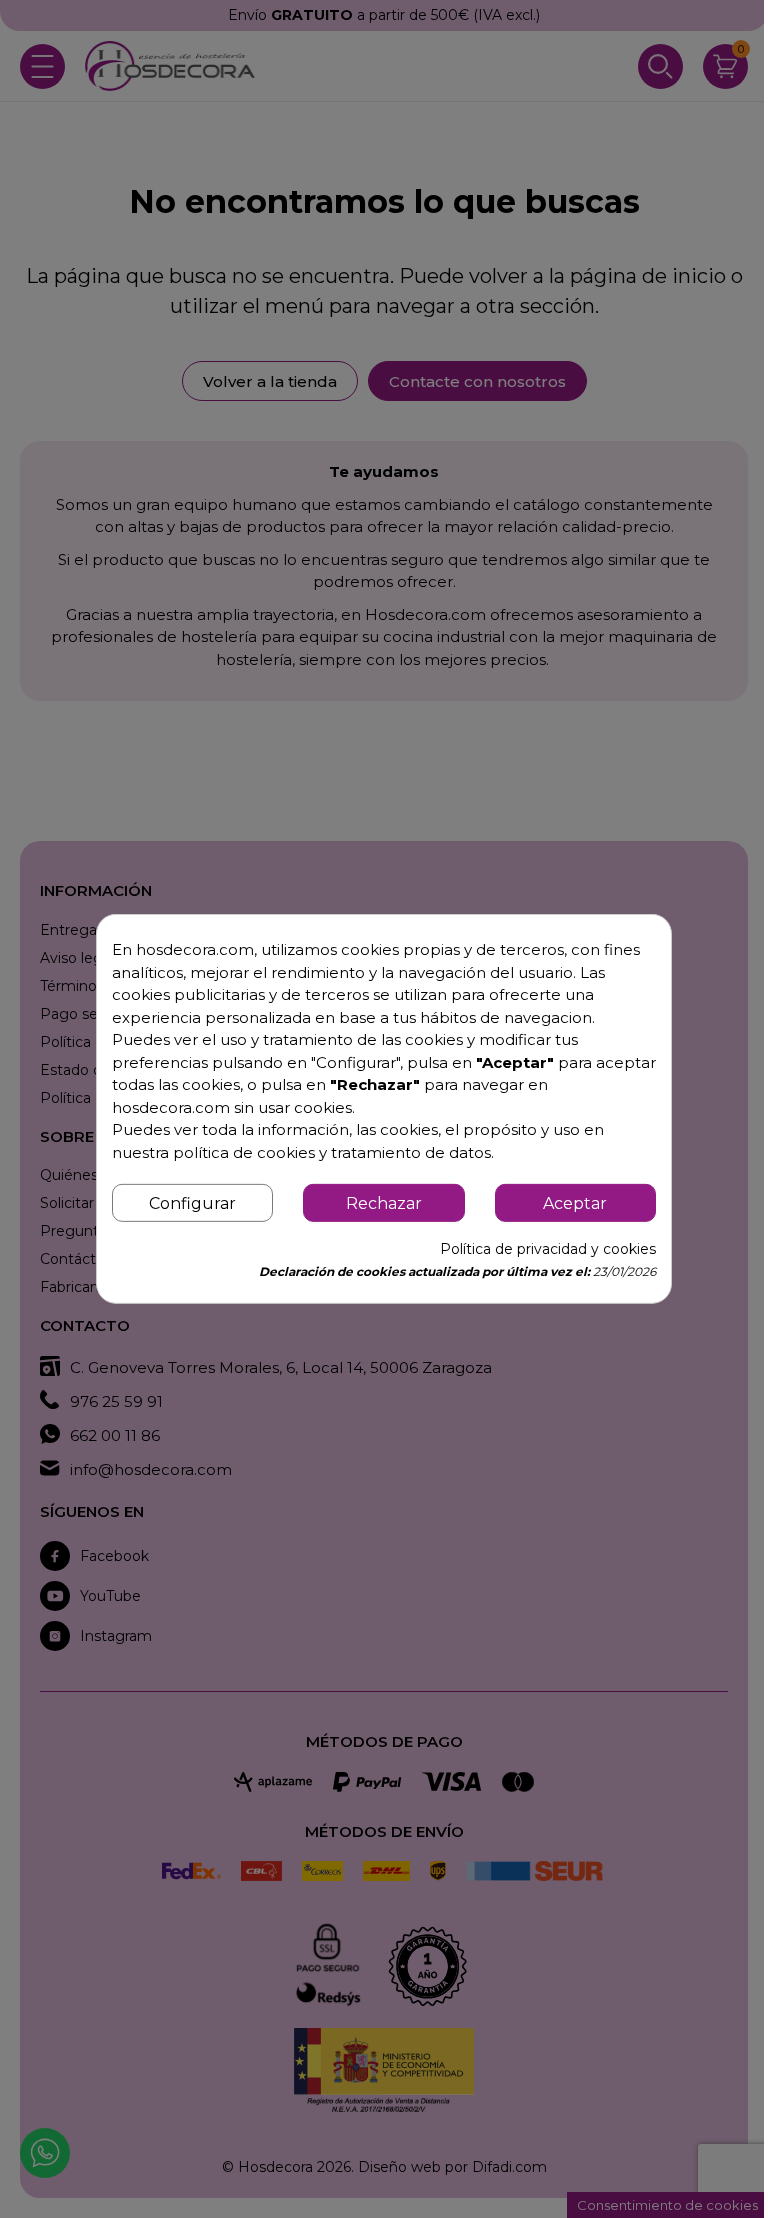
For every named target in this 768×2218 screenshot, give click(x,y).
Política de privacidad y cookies (548, 1249)
